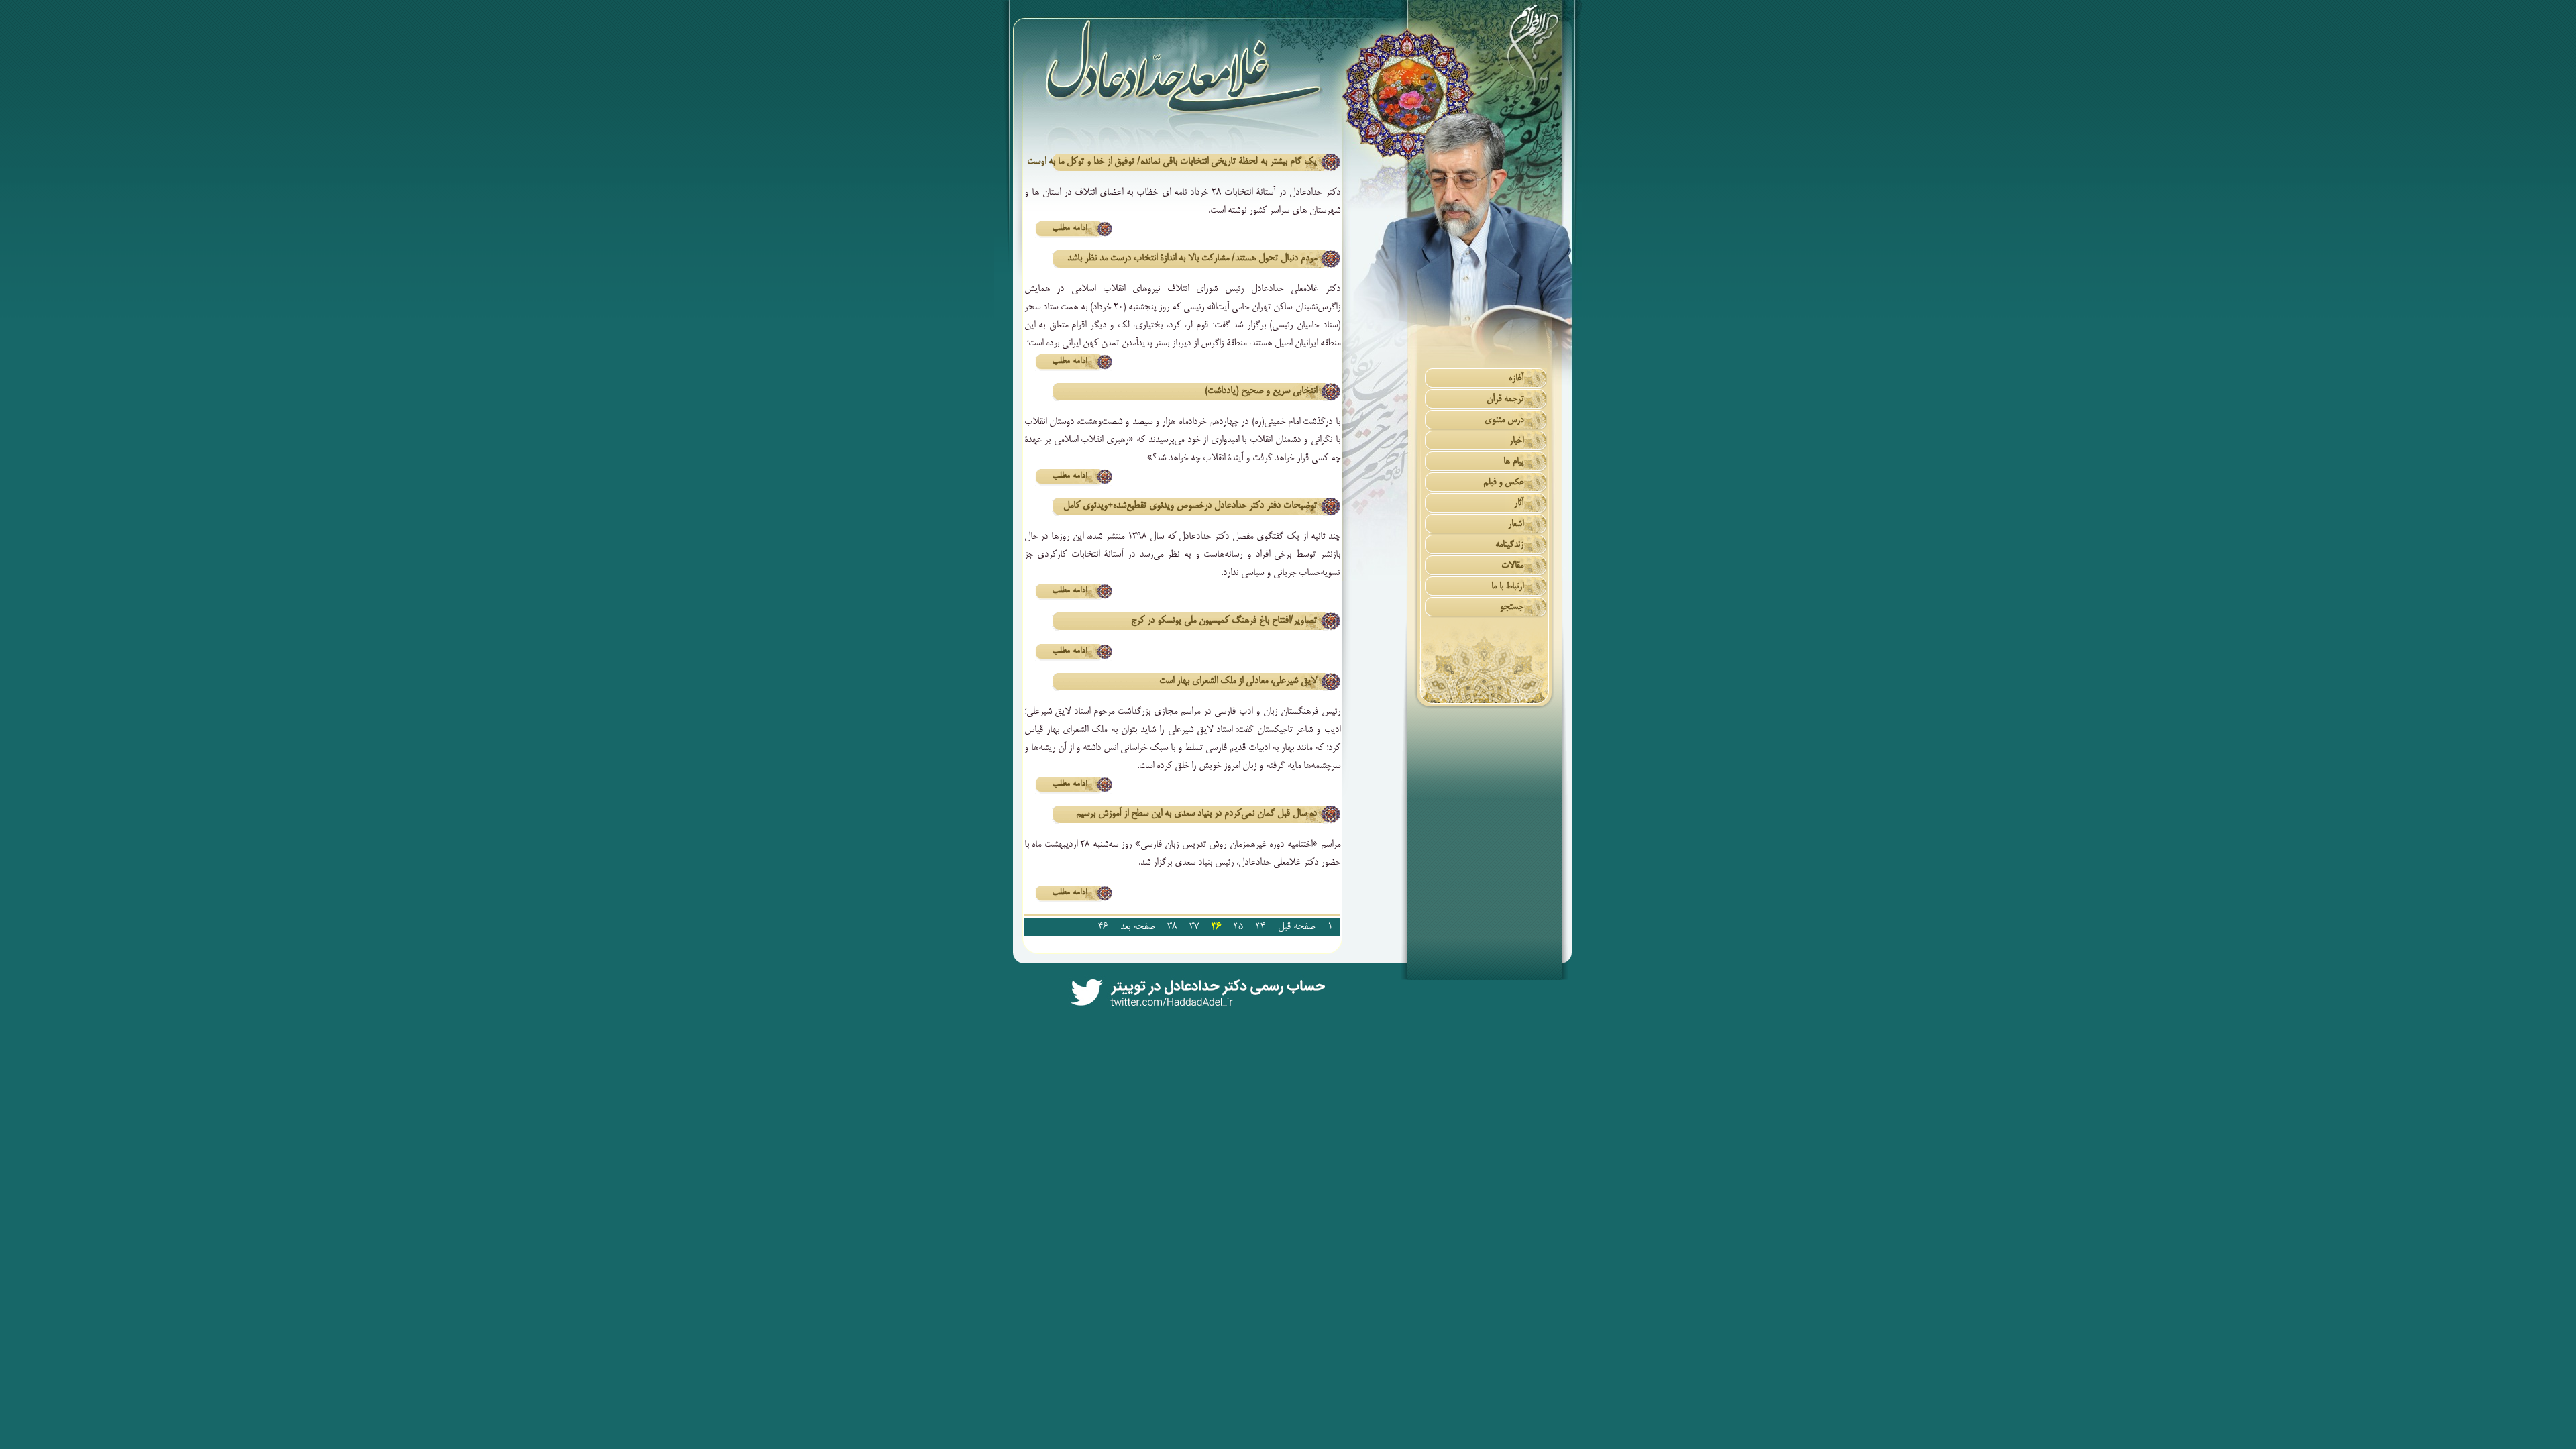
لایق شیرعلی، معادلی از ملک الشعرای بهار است (1238, 681)
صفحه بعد (1137, 927)
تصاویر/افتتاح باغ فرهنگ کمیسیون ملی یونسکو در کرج (1224, 621)
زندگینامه (1509, 545)
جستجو (1512, 607)
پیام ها (1513, 462)
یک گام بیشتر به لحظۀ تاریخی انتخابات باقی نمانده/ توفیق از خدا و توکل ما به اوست (1172, 162)
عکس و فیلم (1503, 483)
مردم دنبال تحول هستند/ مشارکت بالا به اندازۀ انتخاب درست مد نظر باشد (1192, 258)
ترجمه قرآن (1505, 399)
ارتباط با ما (1507, 587)
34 (1260, 927)
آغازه (1516, 379)
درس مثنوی (1504, 420)
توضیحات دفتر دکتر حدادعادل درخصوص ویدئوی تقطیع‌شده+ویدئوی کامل (1190, 506)
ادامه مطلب (1069, 229)
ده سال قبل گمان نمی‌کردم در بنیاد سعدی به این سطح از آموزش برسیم (1196, 814)
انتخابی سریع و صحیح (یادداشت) (1261, 391)
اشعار (1516, 524)
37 (1194, 927)
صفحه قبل (1296, 927)
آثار (1519, 503)
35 (1238, 927)
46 (1103, 927)
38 (1172, 927)
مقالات (1512, 566)
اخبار (1516, 441)
